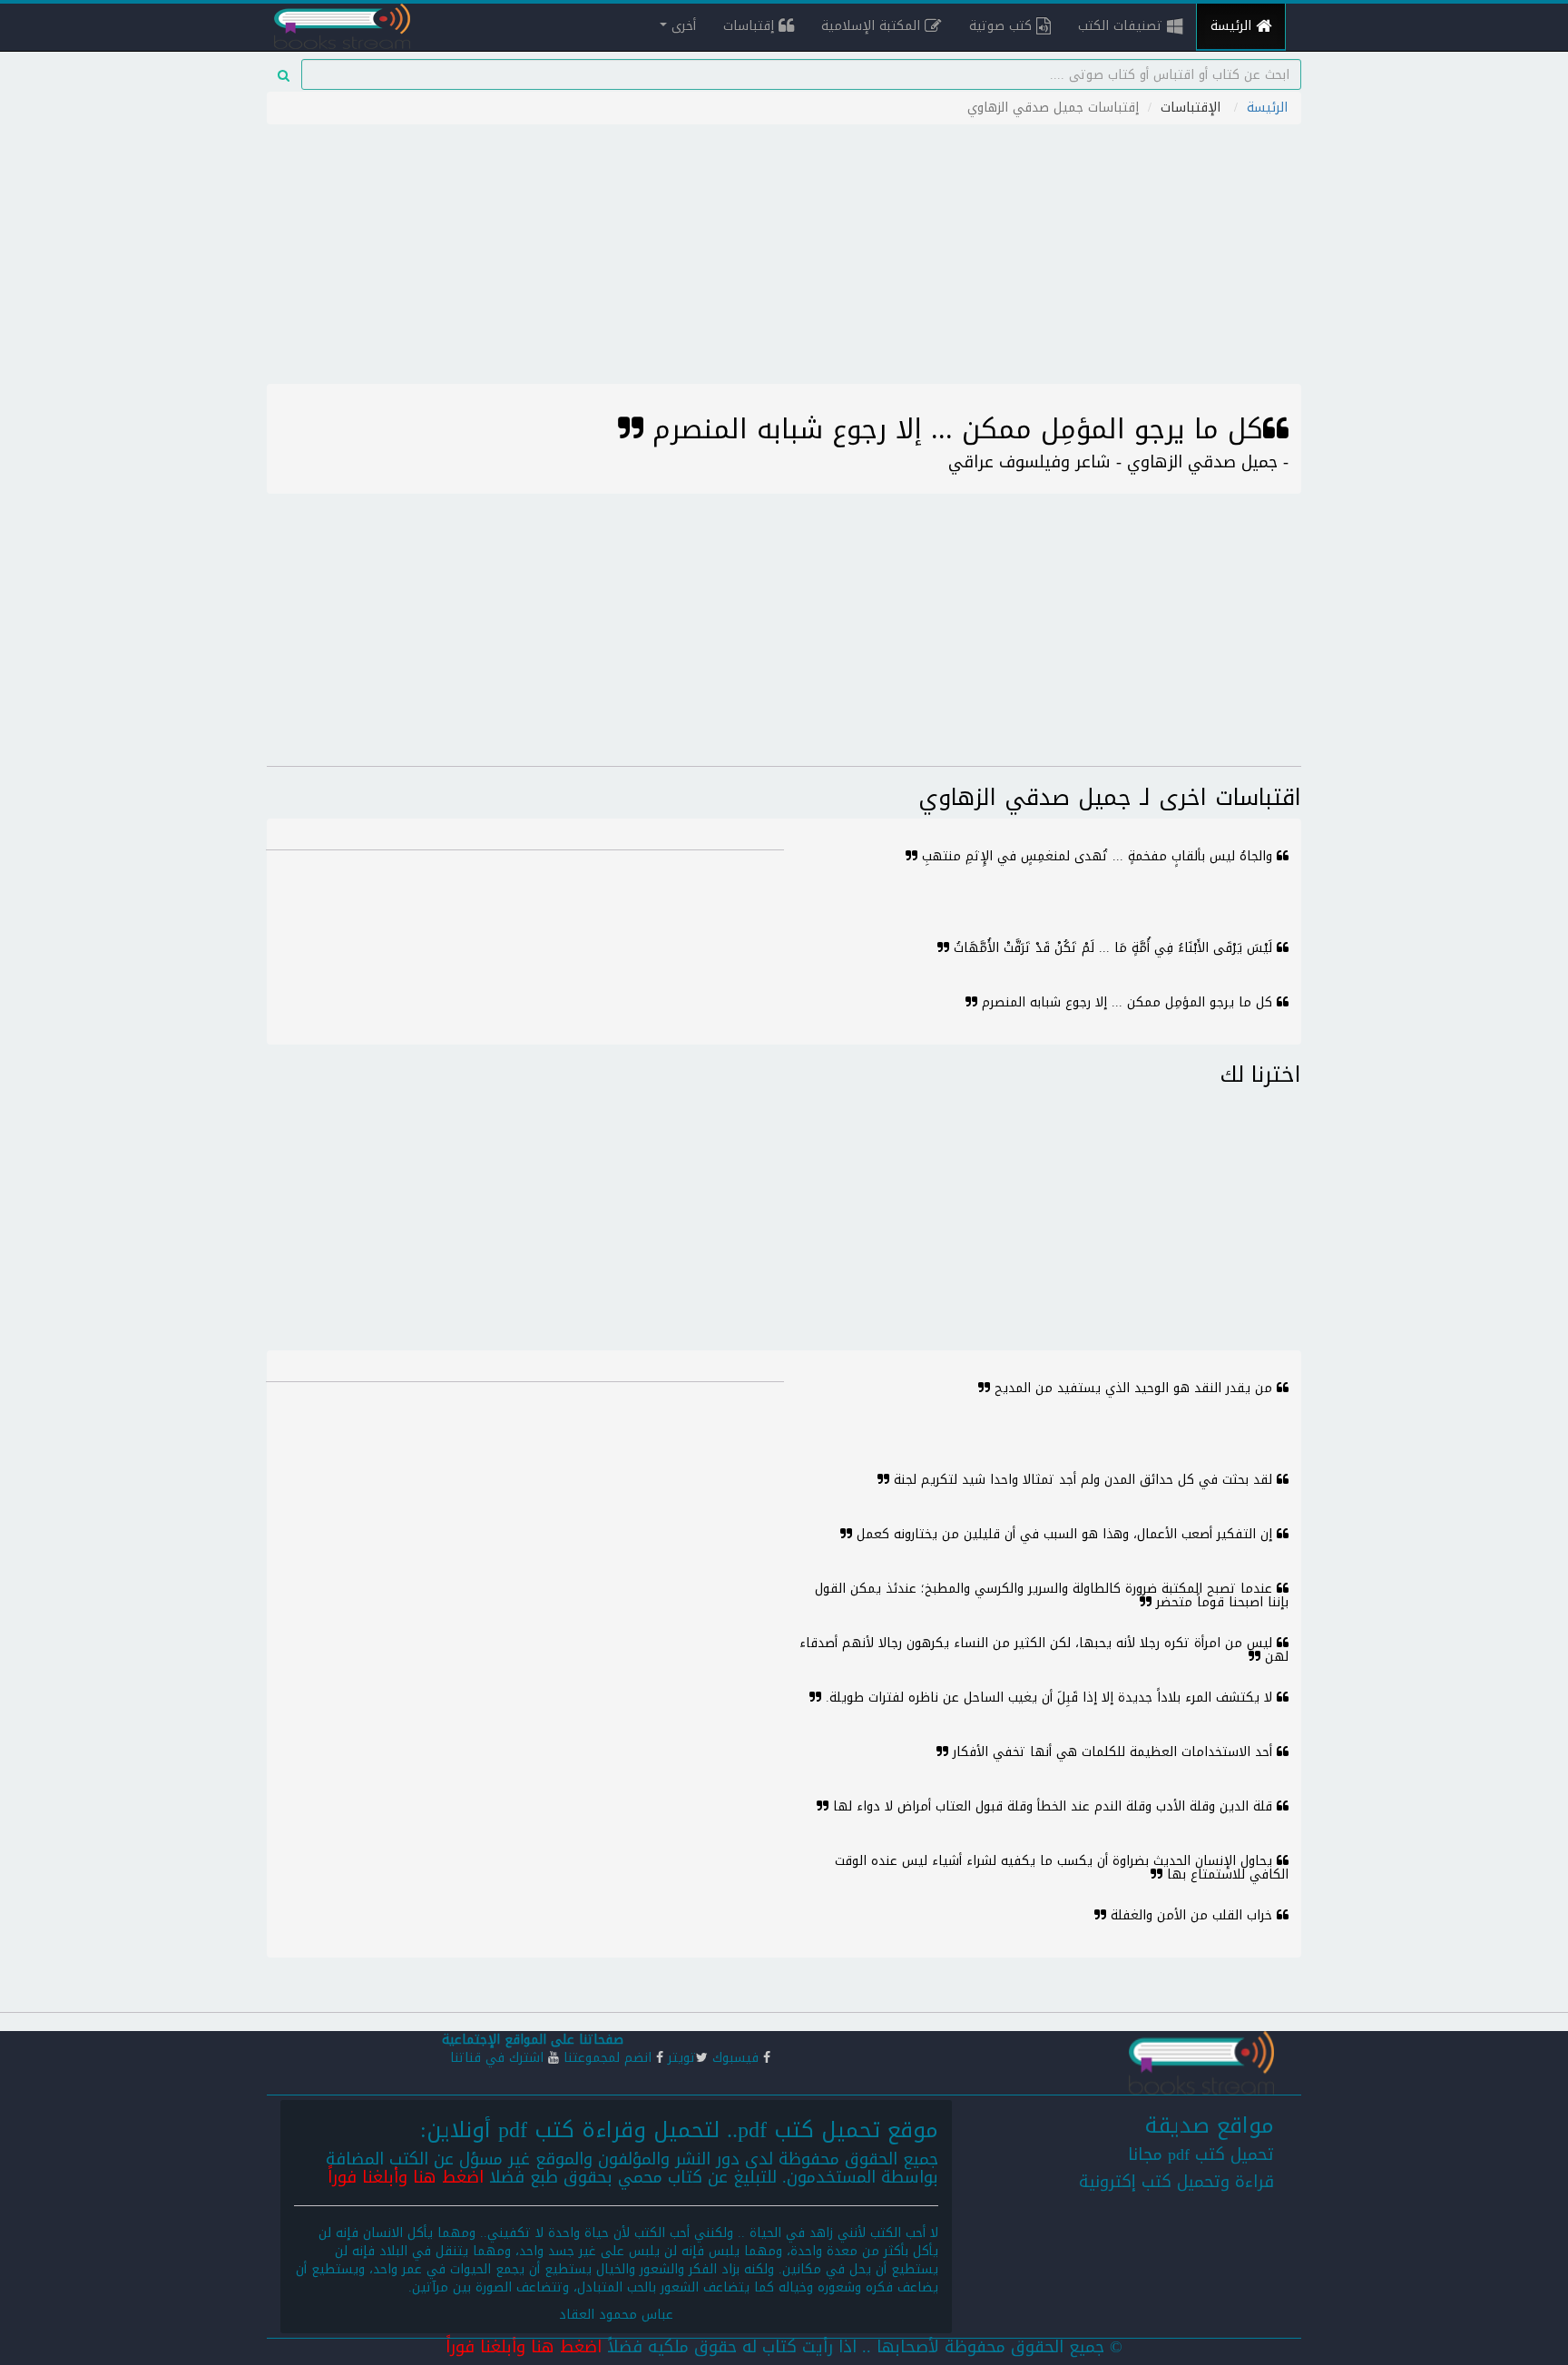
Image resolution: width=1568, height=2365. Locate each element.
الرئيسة (1233, 26)
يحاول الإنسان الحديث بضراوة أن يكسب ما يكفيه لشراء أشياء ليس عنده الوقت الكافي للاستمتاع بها (1062, 1868)
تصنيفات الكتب (1122, 26)
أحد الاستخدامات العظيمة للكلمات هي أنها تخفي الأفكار (1112, 1752)
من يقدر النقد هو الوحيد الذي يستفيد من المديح (1133, 1388)
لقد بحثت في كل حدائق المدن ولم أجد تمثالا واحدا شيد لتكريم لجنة (1083, 1480)
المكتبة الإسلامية (873, 26)
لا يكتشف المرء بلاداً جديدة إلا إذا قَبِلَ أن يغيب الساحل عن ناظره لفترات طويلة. (1049, 1698)
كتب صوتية (1003, 26)
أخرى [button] (681, 26)
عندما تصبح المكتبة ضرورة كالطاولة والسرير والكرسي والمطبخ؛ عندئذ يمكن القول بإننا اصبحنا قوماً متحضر (1052, 1595)
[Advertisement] (784, 257)
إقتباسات (751, 26)
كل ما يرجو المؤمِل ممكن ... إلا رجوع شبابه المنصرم (1127, 1002)
